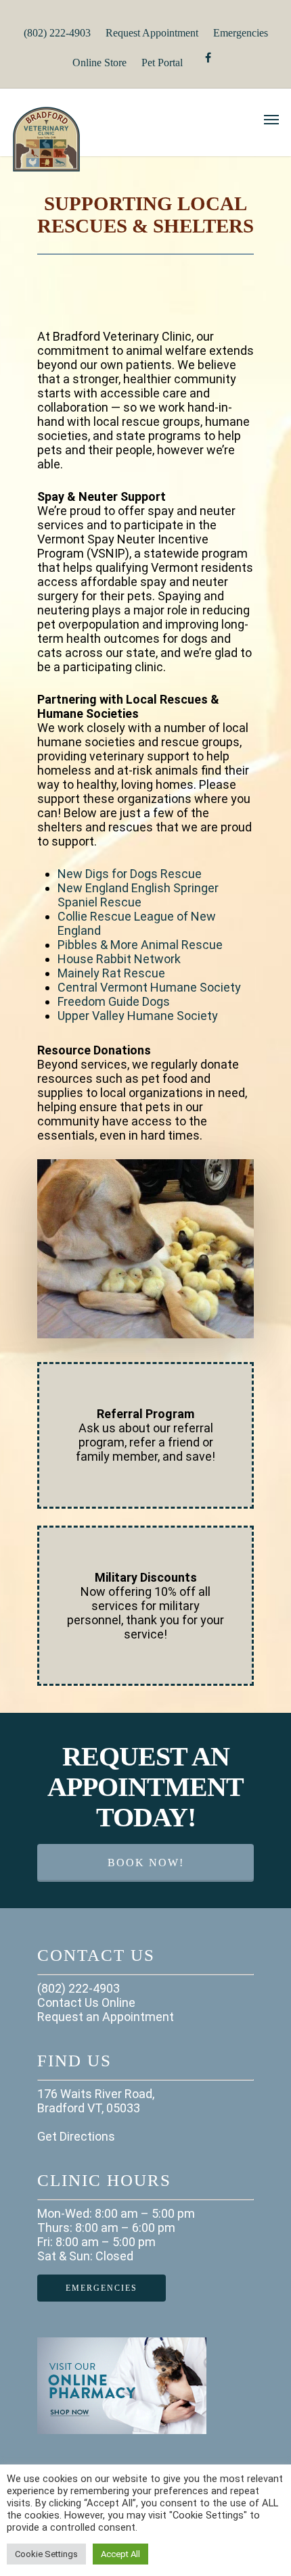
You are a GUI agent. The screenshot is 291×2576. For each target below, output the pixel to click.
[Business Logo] (126, 170)
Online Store (99, 63)
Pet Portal (162, 63)
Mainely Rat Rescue (111, 973)
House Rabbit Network (119, 959)
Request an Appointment (106, 2017)
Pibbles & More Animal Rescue (140, 945)
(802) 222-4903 (57, 33)
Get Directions (76, 2136)
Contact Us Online (86, 2002)
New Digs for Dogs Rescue (130, 874)
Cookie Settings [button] (46, 2554)
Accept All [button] (120, 2554)
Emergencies (241, 33)
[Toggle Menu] (271, 119)
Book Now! (146, 1863)
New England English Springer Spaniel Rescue (138, 895)
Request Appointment (152, 33)
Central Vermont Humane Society (149, 987)
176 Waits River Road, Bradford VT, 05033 (96, 2101)
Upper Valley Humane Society (138, 1016)
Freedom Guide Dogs (114, 1001)
